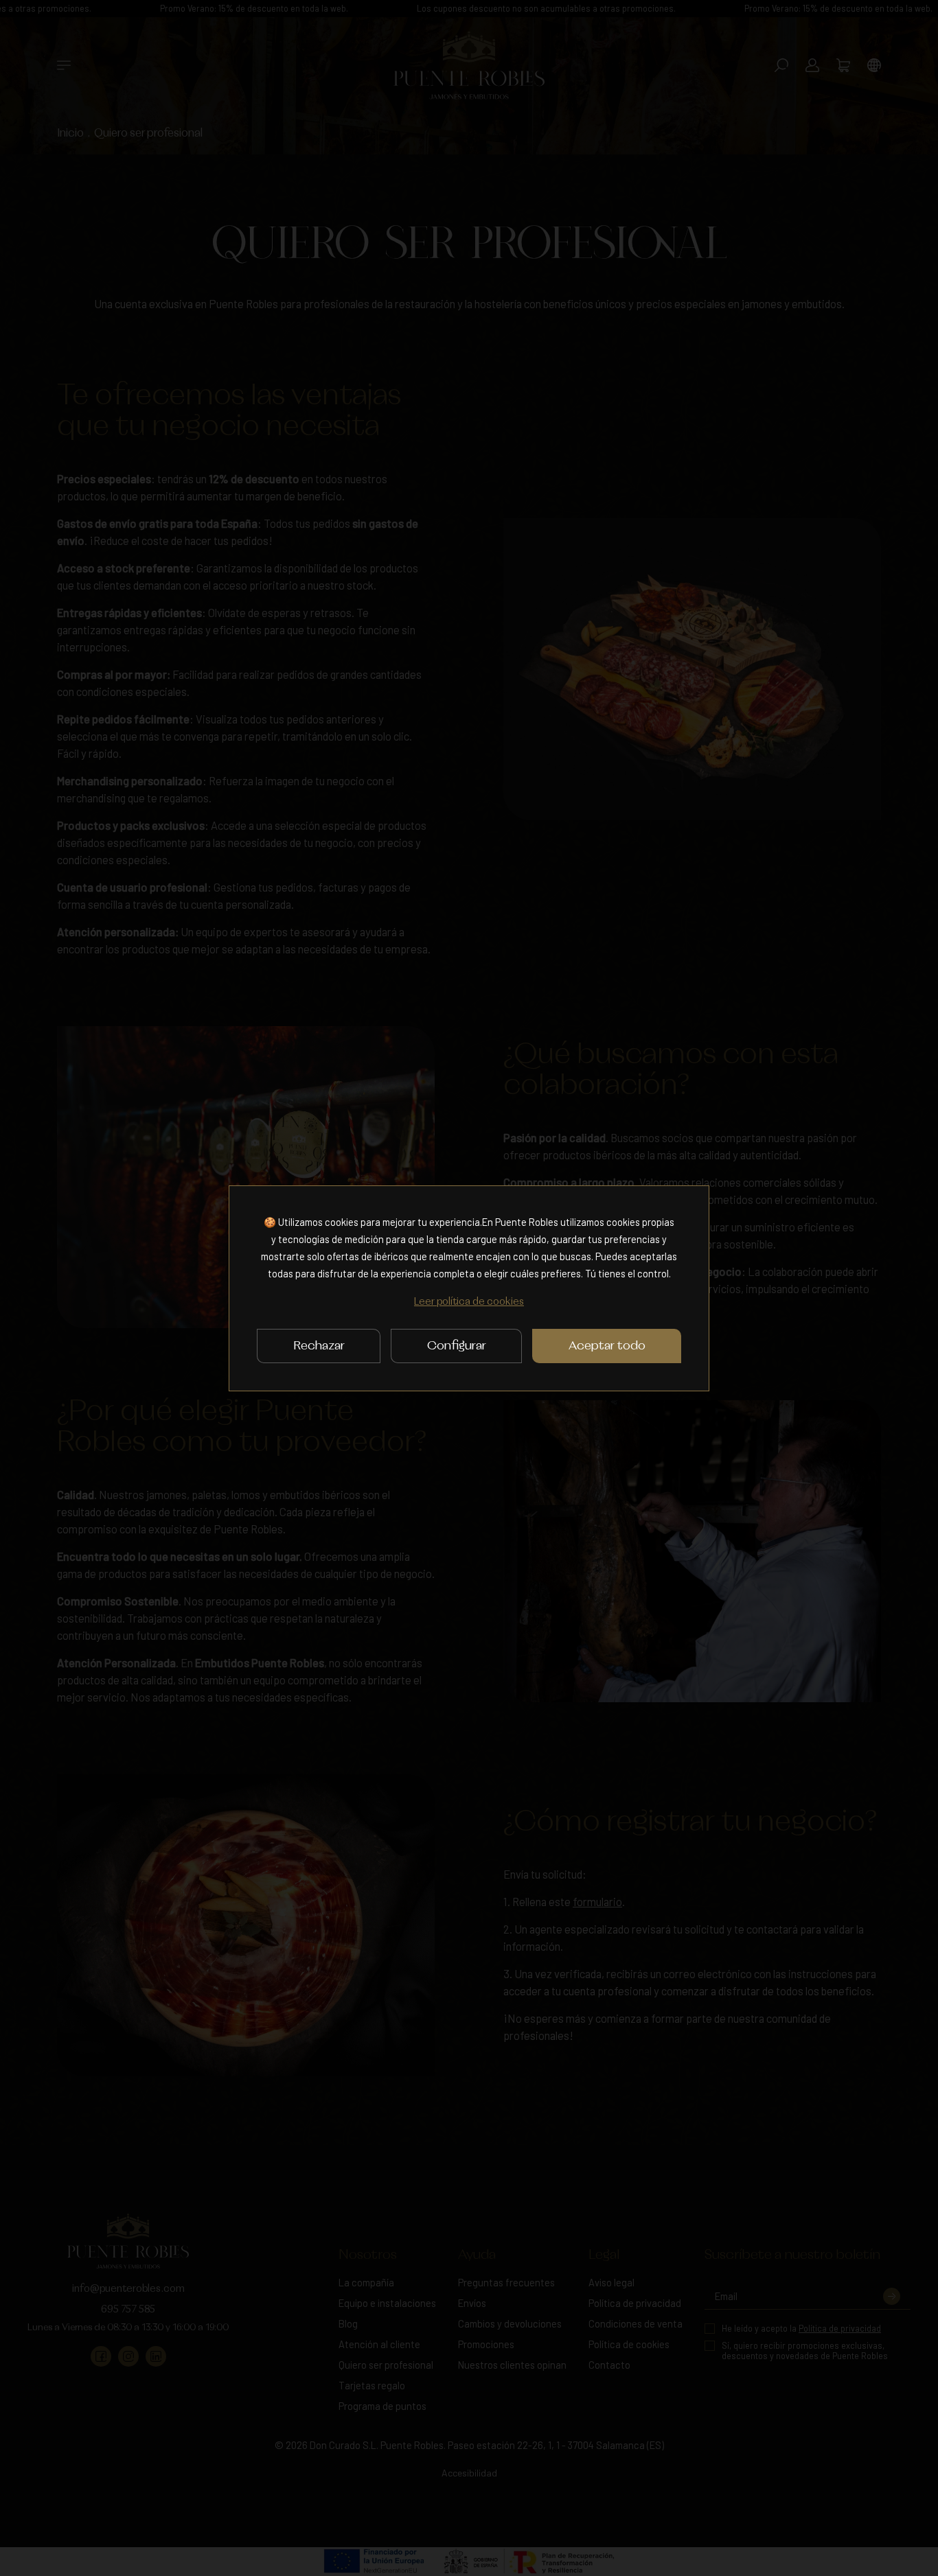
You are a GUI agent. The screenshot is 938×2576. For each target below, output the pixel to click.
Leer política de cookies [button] (469, 1302)
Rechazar (319, 1346)
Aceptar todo (607, 1346)
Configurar (457, 1346)
